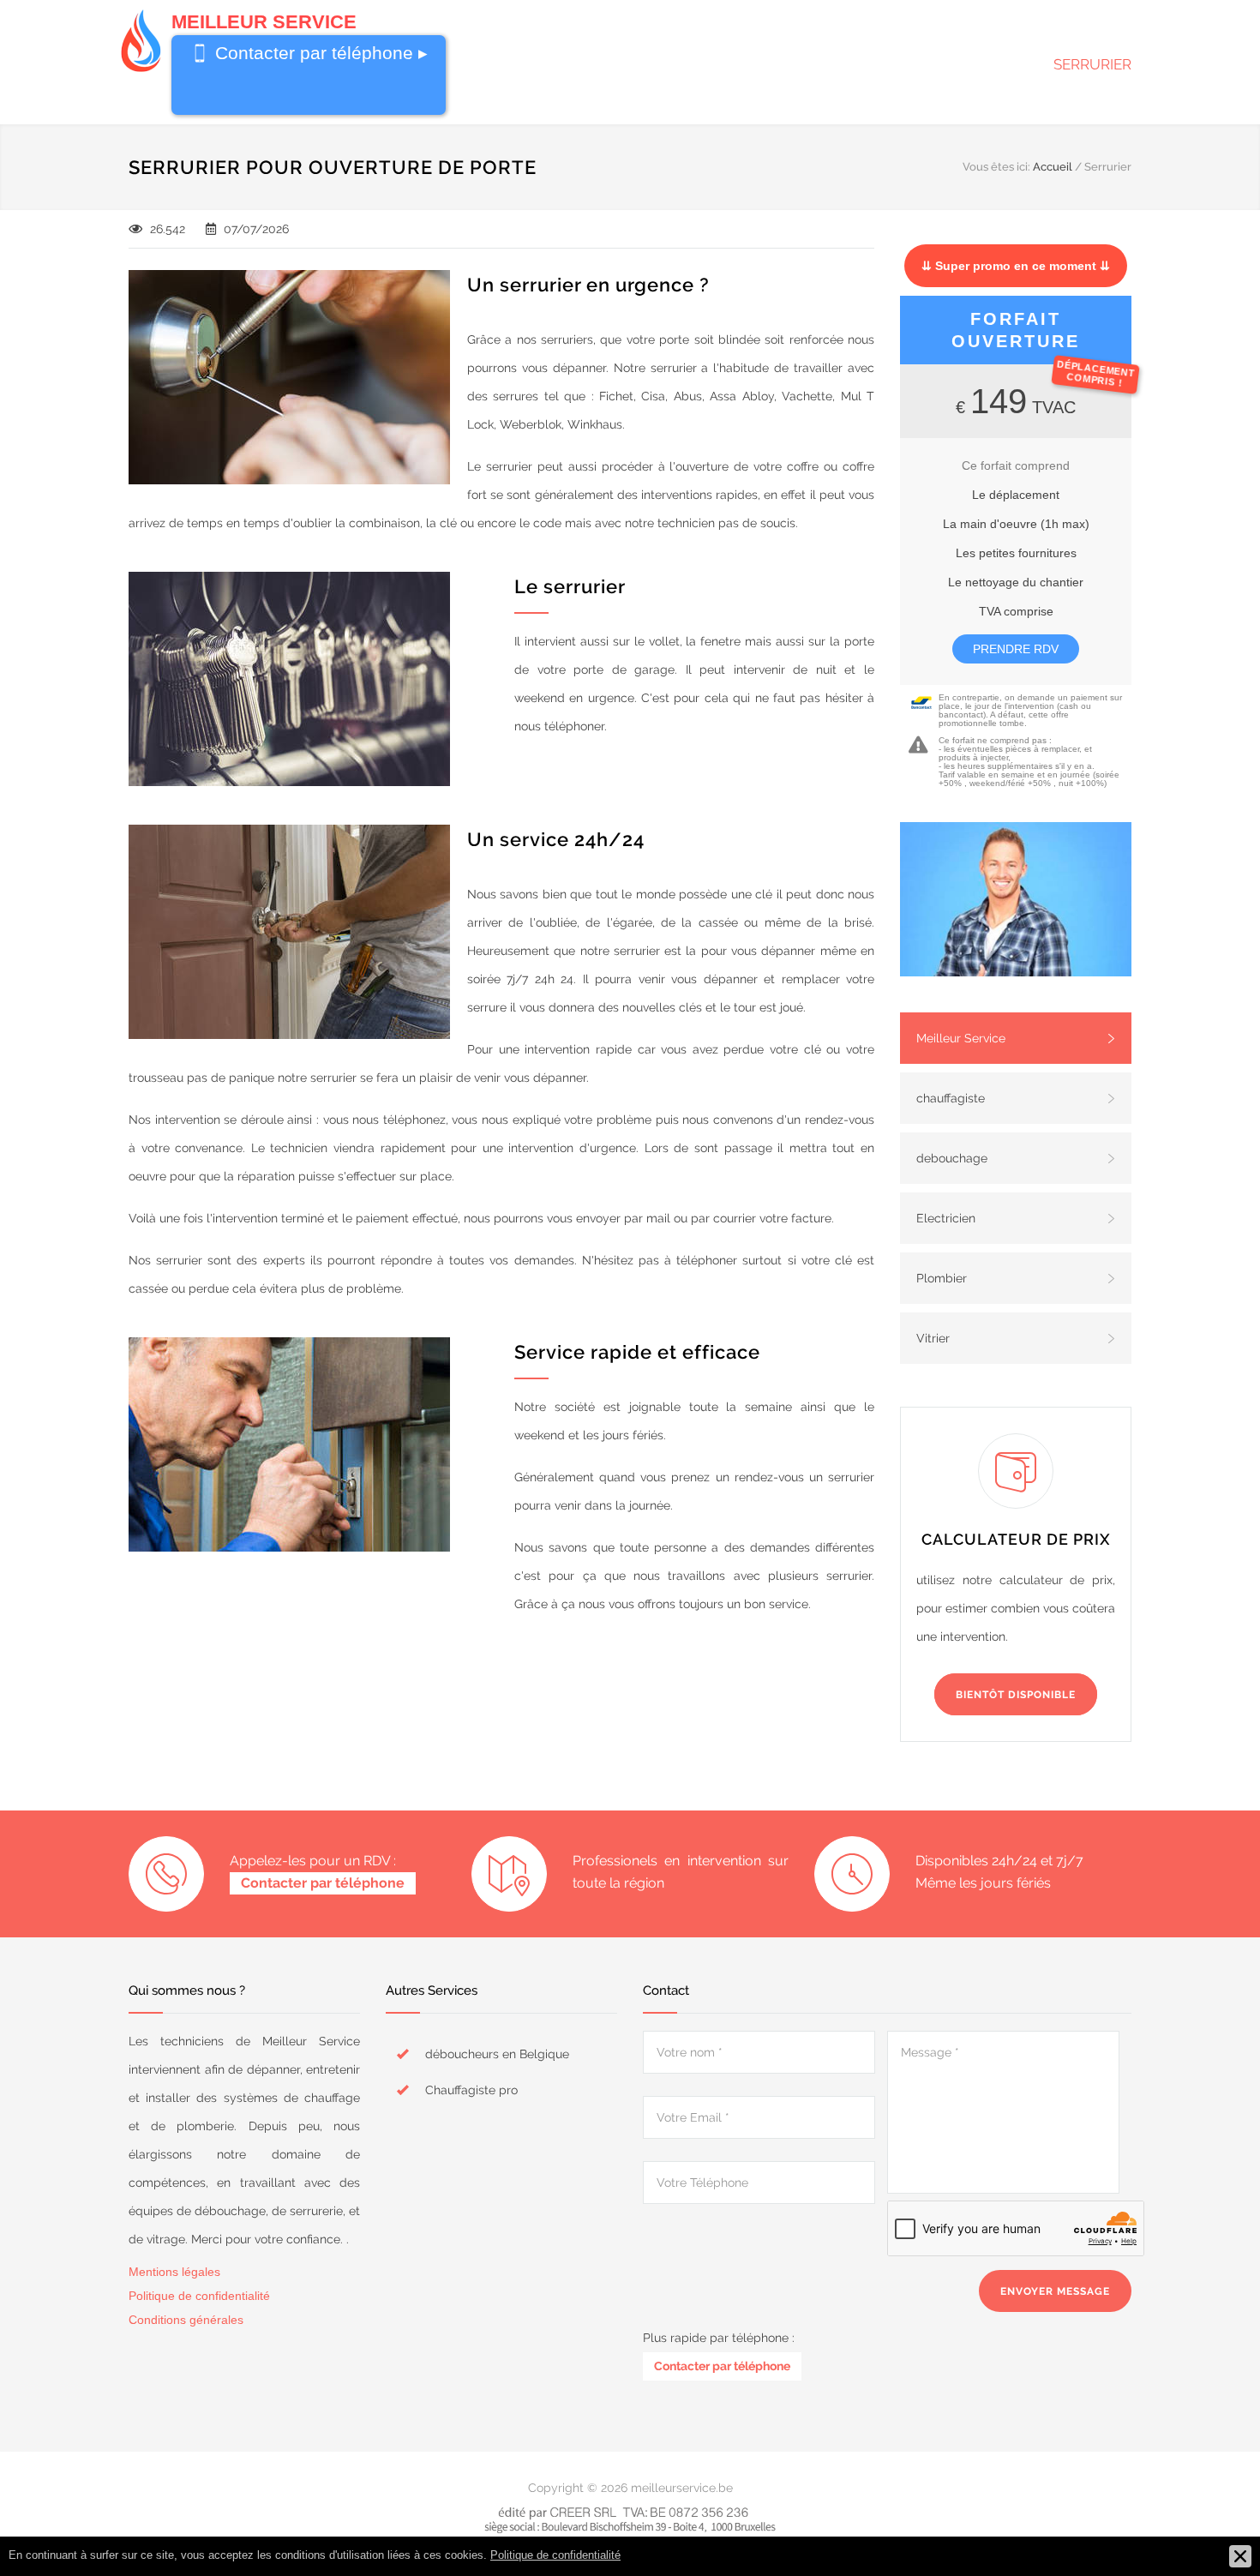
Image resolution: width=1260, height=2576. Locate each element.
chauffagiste (951, 1098)
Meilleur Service (961, 1038)
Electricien (946, 1218)
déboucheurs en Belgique (497, 2054)
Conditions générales (186, 2320)
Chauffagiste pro (471, 2090)
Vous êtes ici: (996, 167)
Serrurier (1092, 64)
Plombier (942, 1278)
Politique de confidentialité (199, 2296)
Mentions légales (174, 2272)
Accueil (1053, 167)
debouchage (952, 1158)
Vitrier (933, 1338)
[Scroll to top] (1213, 2529)
